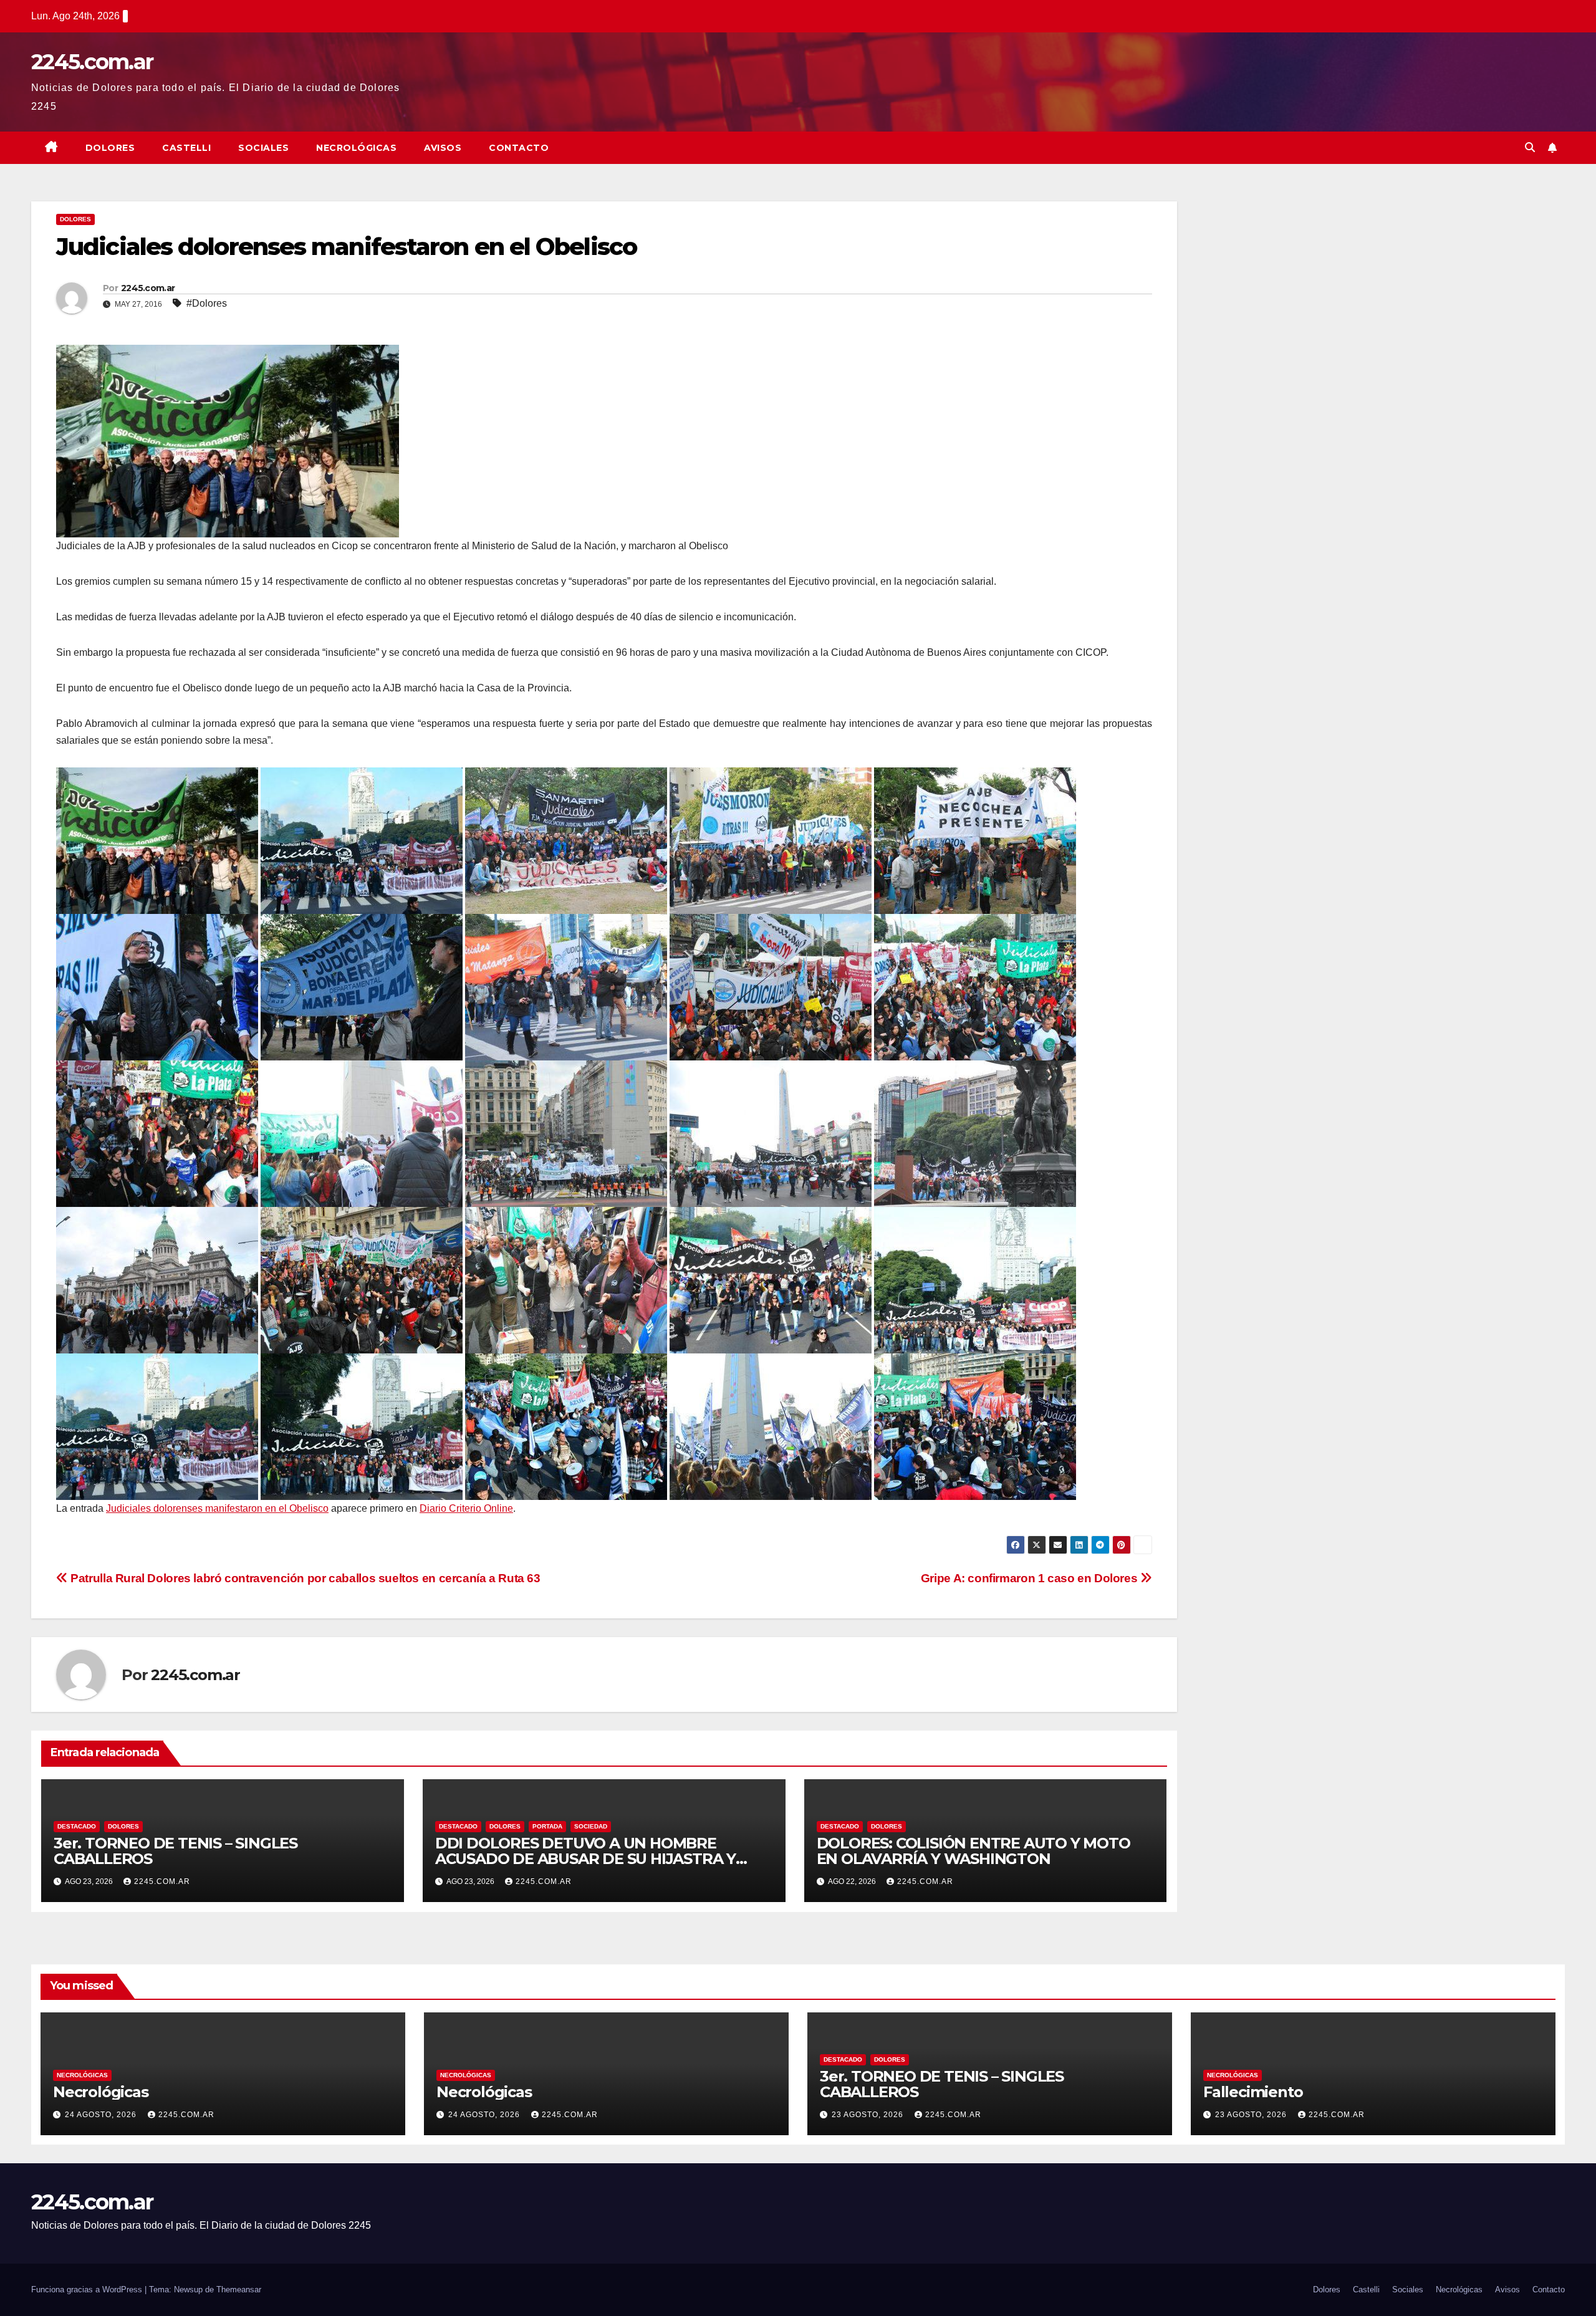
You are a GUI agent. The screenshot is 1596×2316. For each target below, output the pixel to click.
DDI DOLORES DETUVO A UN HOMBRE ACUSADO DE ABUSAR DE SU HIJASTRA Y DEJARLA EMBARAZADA (585, 1859)
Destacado (77, 1826)
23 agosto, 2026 (869, 2115)
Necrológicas (356, 148)
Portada (547, 1826)
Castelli (186, 148)
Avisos (443, 148)
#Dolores (207, 303)
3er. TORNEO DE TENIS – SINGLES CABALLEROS (175, 1851)
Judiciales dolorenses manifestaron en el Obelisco (217, 1508)
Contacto (519, 148)
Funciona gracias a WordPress (88, 2290)
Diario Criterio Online (466, 1508)
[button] (1530, 147)
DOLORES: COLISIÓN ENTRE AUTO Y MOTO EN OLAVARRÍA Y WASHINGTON (973, 1851)
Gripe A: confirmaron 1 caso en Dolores (1031, 1578)
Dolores (110, 148)
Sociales (263, 148)
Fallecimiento (1253, 2092)
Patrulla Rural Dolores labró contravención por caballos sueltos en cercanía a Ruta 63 (304, 1578)
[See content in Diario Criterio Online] (228, 440)
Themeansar (239, 2290)
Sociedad (591, 1826)
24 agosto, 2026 (102, 2115)
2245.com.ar (92, 62)
